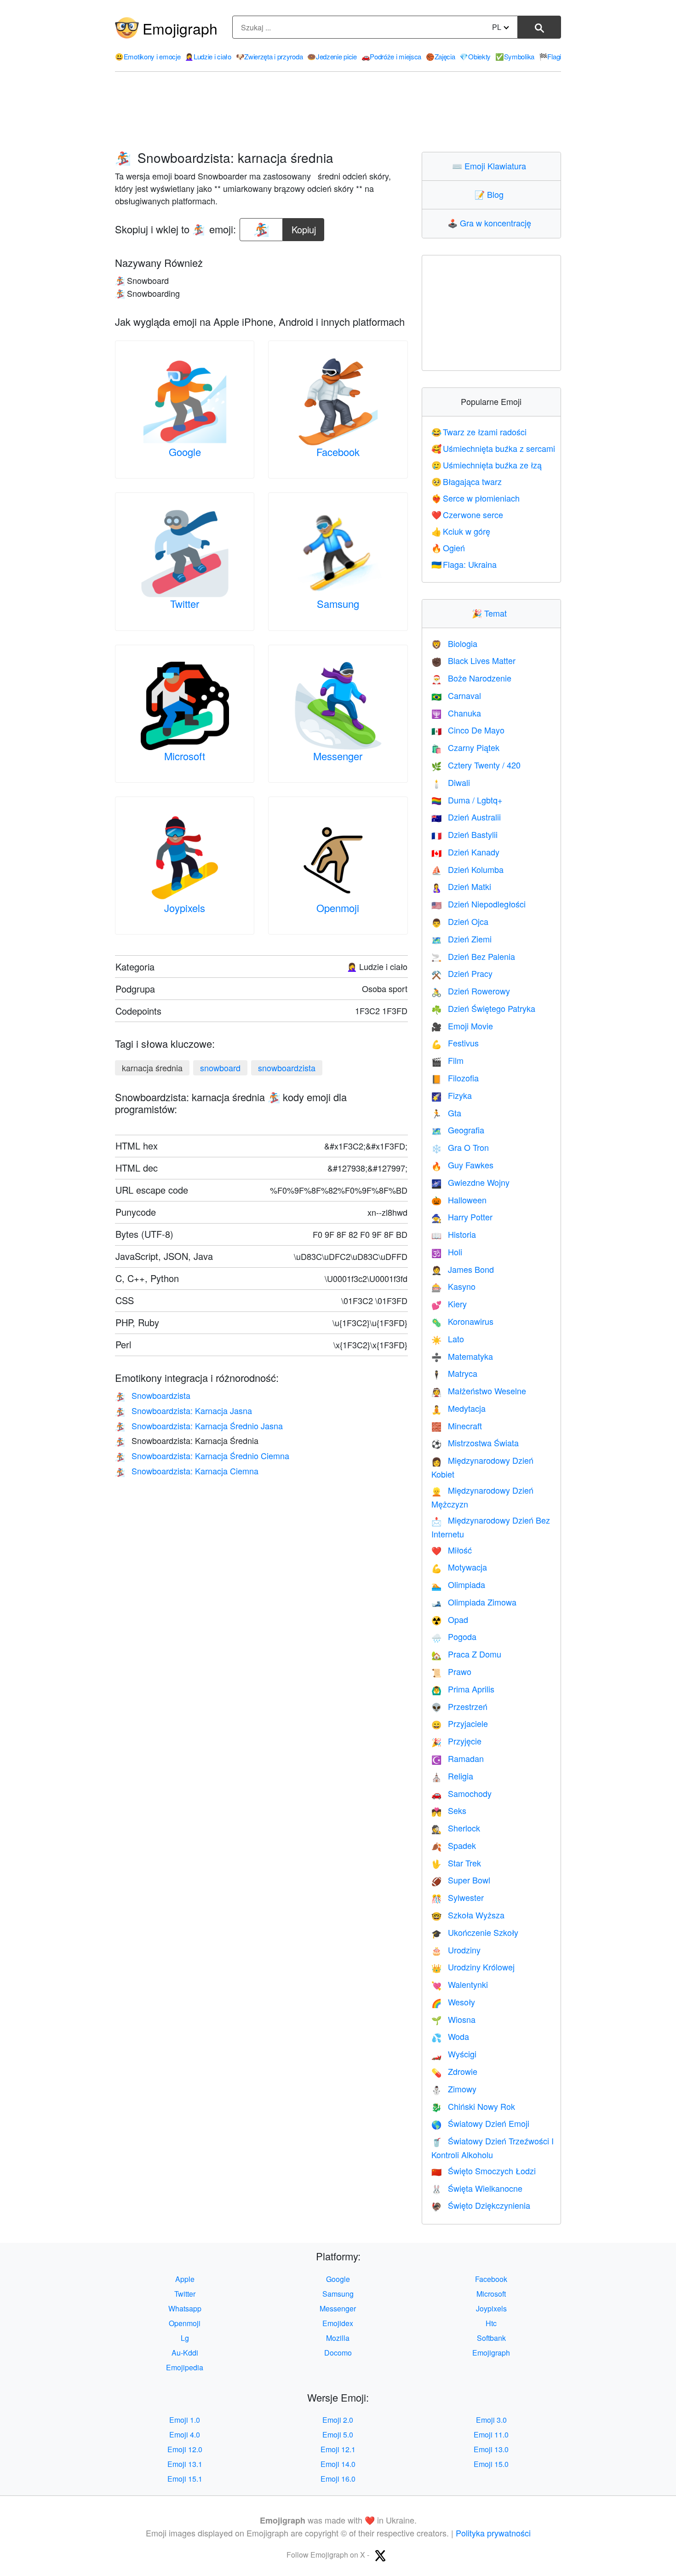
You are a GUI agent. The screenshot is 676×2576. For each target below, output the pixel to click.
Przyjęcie (456, 1741)
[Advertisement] (338, 112)
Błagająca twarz (467, 481)
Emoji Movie (462, 1026)
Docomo (338, 2353)
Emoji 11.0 (491, 2434)
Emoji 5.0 (338, 2434)
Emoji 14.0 (338, 2464)
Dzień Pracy (462, 973)
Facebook (338, 452)
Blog (491, 194)
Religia (452, 1776)
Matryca (454, 1373)
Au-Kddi (185, 2353)
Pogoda (454, 1636)
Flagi (550, 56)
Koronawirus (462, 1321)
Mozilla (338, 2338)
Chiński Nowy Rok (473, 2106)
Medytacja (458, 1408)
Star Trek (456, 1863)
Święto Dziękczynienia (481, 2205)
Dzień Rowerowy (471, 991)
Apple (185, 2279)
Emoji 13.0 (491, 2449)
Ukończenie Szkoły (475, 1932)
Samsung (338, 604)
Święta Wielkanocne (477, 2188)
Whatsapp (185, 2308)
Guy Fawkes (462, 1165)
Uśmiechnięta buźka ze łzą (487, 465)
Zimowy (454, 2089)
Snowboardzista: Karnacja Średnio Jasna (199, 1426)
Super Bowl (461, 1880)
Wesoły (453, 2002)
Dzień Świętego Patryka (483, 1008)
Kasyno (453, 1286)
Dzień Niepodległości (478, 904)
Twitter (185, 604)
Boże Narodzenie (471, 678)
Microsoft (185, 756)
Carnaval (456, 695)
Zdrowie (454, 2071)
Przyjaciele (460, 1723)
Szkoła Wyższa (468, 1915)
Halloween (459, 1200)
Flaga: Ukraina (464, 564)
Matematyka (462, 1356)
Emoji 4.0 (185, 2434)
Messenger (338, 756)
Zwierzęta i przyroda (269, 56)
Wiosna (453, 2019)
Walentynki (460, 1984)
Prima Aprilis (463, 1689)
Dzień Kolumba (467, 869)
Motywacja (459, 1567)
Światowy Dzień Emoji (480, 2123)
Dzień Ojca (460, 921)
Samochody (461, 1793)
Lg (185, 2338)
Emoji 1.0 (185, 2420)
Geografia (458, 1130)
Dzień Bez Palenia (473, 956)
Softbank (491, 2338)
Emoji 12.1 (338, 2449)
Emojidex (338, 2323)
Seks (449, 1810)
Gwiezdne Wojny (470, 1182)
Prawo (451, 1671)
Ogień (448, 548)
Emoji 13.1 (185, 2464)
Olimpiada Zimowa (474, 1602)
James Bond (463, 1269)
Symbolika (515, 56)
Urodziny (456, 1950)
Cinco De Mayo (468, 730)
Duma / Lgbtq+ (467, 800)
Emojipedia (185, 2367)
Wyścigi (454, 2054)
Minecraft (457, 1426)
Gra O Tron (460, 1147)
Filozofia (455, 1078)
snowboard (220, 1068)
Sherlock (456, 1828)
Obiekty (475, 56)
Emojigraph (180, 28)
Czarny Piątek (465, 747)
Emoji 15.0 (491, 2464)
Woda (450, 2036)
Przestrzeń (459, 1706)
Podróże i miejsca (392, 56)
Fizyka (452, 1095)
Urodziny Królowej (473, 1967)
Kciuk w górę (461, 531)
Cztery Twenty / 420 (476, 765)
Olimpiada (458, 1584)
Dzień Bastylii (464, 834)
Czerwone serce (467, 514)
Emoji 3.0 (491, 2420)
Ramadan (458, 1758)
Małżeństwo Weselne (479, 1391)
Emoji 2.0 (338, 2420)
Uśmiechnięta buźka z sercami (493, 448)
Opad (450, 1619)
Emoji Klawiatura (491, 166)
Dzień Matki (461, 886)
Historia (454, 1234)
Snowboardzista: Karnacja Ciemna (187, 1471)
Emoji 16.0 (338, 2479)
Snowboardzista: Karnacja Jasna (183, 1410)
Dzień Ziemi (461, 939)
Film (447, 1060)
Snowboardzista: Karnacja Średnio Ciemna (202, 1455)
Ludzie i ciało (208, 56)
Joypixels (185, 908)
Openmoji (338, 908)
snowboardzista (287, 1068)
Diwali (451, 782)
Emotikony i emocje (148, 56)
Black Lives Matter (473, 660)
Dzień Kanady (465, 852)
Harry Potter (462, 1217)
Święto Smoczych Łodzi (484, 2171)
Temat (491, 613)
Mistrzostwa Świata (475, 1443)
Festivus (455, 1043)
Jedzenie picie (332, 56)
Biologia (454, 643)
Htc (491, 2323)
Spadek (454, 1845)
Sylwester (458, 1897)
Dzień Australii (466, 817)
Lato (448, 1339)
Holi (447, 1252)
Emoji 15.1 (185, 2479)
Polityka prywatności (493, 2533)
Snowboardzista (153, 1395)
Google (185, 452)
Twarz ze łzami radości (479, 432)
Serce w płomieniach (476, 498)
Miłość (452, 1550)
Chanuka (456, 713)
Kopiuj (304, 227)
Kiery (449, 1304)
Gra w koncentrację (491, 223)
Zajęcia (441, 56)
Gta (446, 1113)
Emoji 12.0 (185, 2449)
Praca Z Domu (466, 1654)
